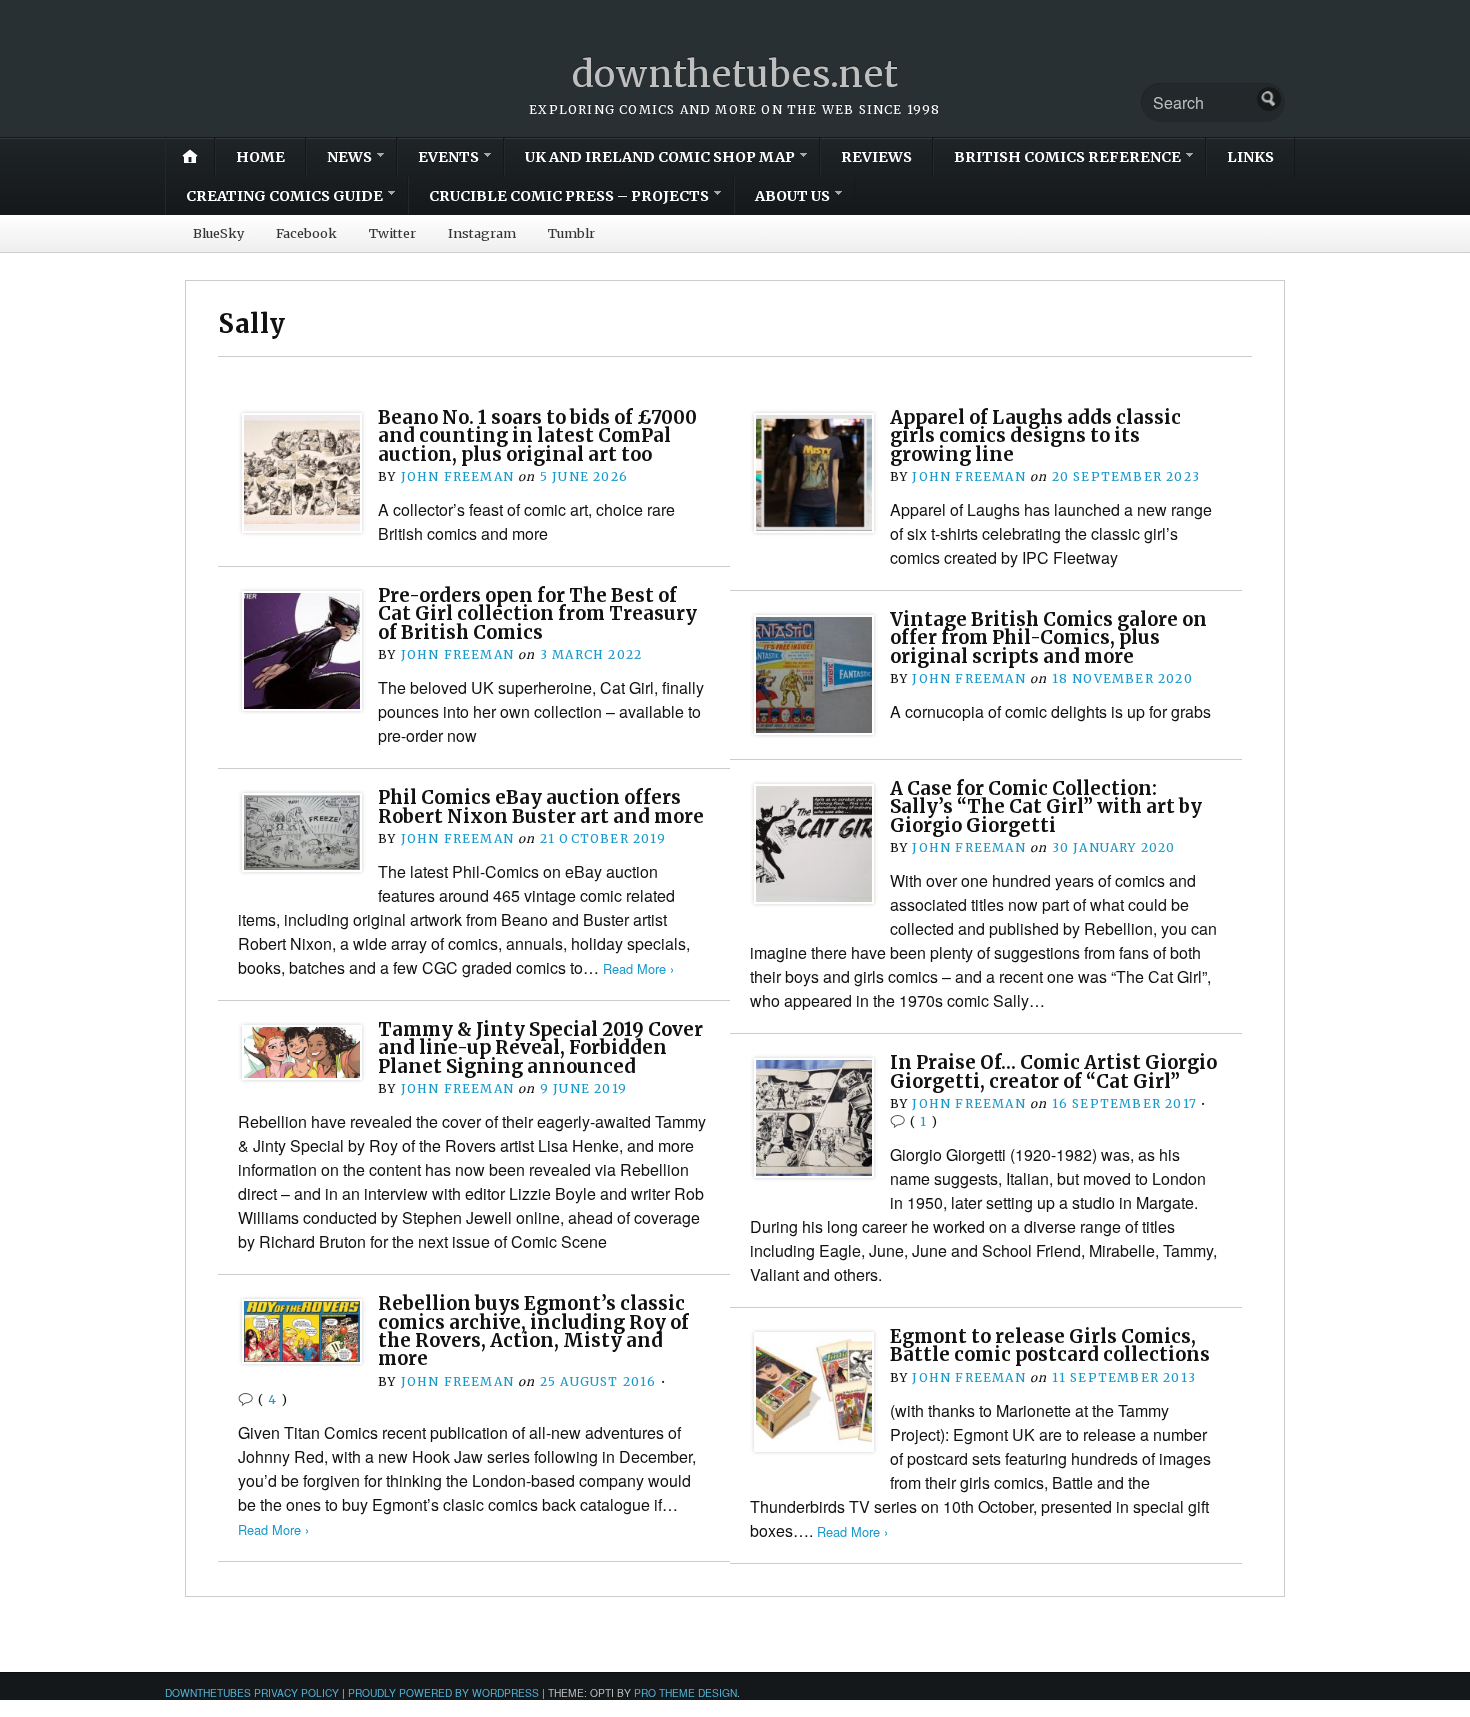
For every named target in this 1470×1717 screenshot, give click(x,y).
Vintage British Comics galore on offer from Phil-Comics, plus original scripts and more (1048, 638)
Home (260, 157)
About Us (792, 196)
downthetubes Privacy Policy (252, 1692)
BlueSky (218, 233)
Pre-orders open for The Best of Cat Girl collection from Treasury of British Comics (537, 614)
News (349, 157)
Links (1250, 157)
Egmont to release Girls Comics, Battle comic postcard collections (1050, 1345)
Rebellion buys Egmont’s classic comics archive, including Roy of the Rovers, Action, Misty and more (533, 1331)
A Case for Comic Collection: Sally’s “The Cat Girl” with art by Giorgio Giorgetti (1046, 807)
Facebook (306, 233)
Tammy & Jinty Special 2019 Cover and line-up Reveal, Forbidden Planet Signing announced (540, 1048)
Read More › (638, 968)
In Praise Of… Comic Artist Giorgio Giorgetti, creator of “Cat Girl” (1053, 1071)
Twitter (392, 233)
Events (448, 157)
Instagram (482, 233)
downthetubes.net (735, 74)
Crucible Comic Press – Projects (569, 196)
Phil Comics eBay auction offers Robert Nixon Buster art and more (541, 806)
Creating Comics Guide (284, 196)
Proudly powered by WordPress (443, 1692)
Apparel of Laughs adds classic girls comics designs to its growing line (1035, 436)
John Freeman (457, 476)
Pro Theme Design (685, 1692)
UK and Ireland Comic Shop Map (660, 157)
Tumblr (571, 233)
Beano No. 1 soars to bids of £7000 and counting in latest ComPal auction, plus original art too (537, 436)
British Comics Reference (1067, 157)
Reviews (876, 157)
